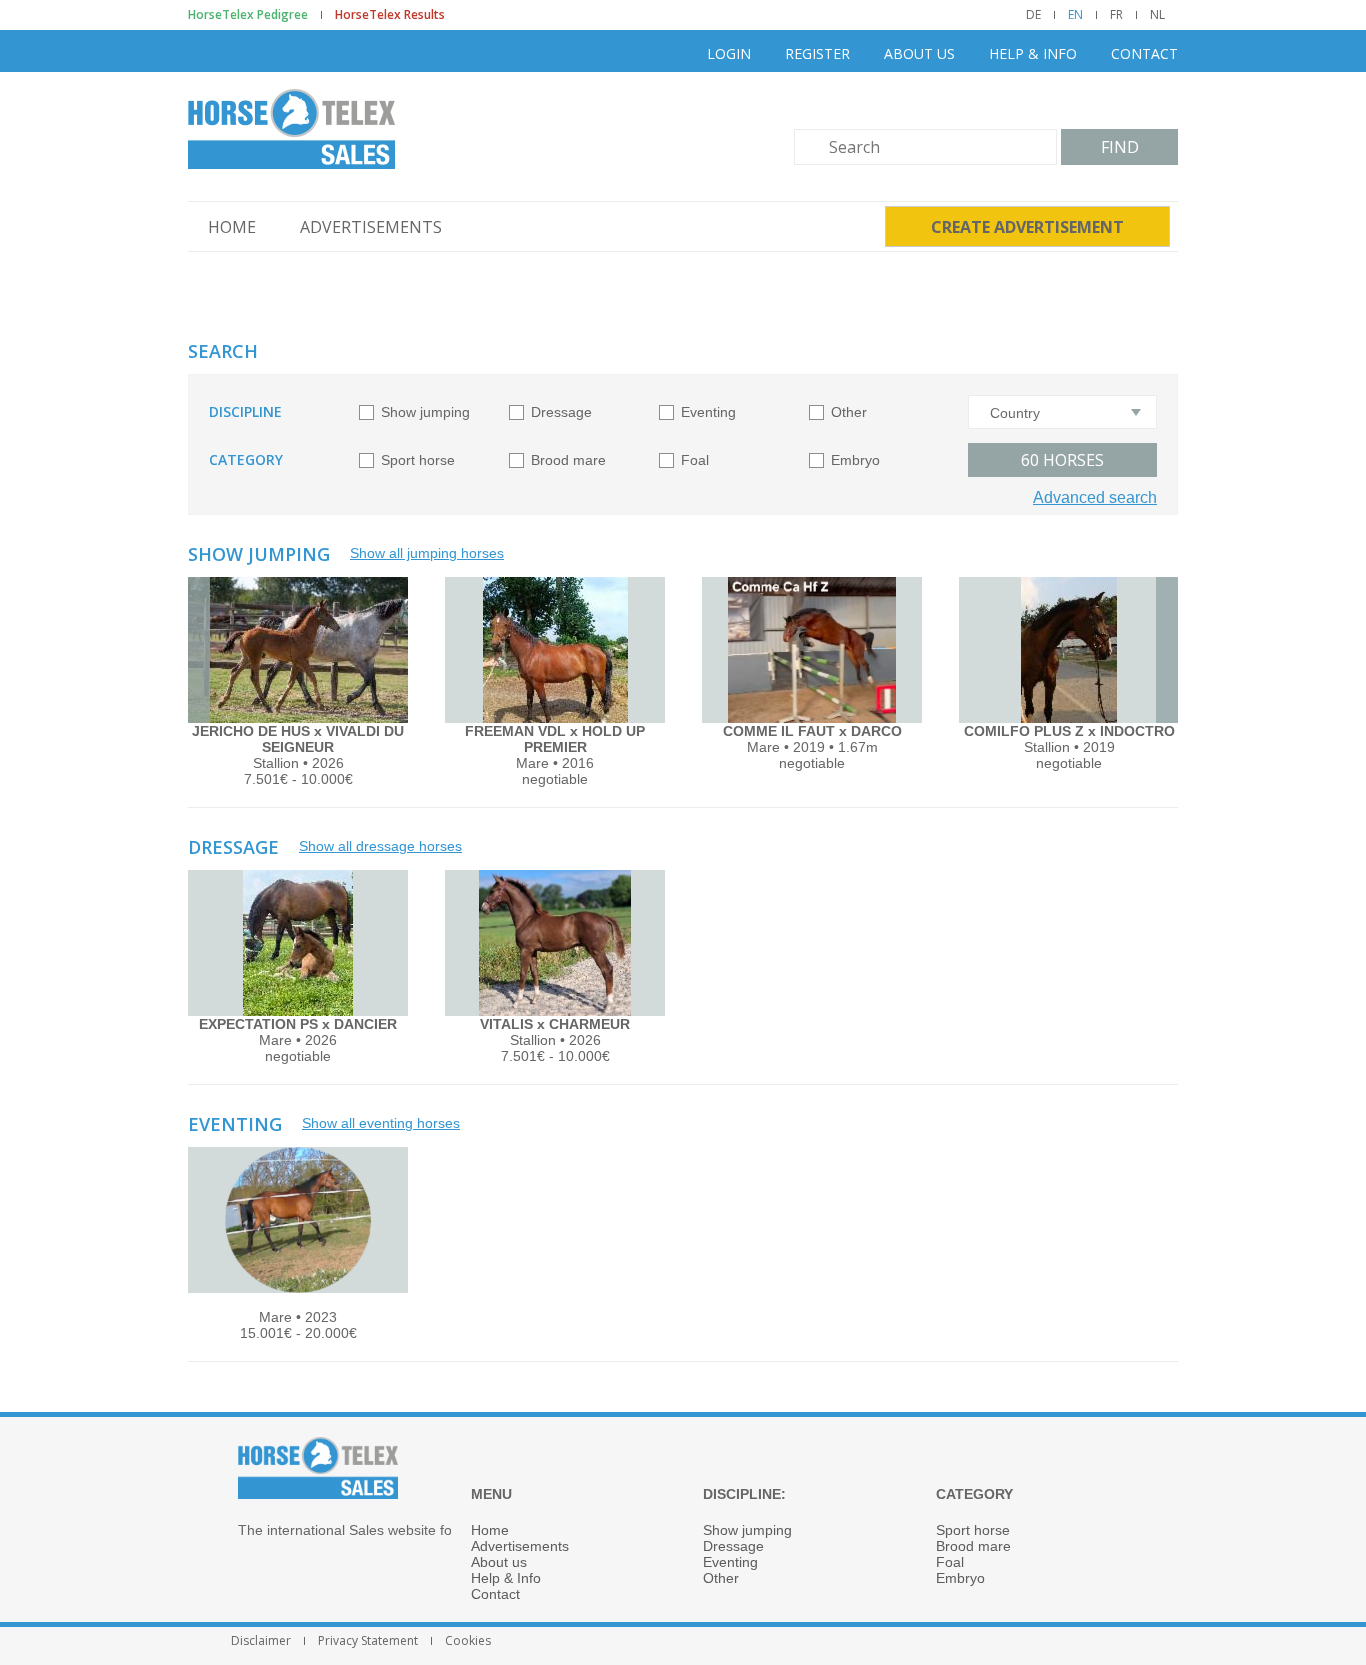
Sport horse (418, 460)
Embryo (855, 460)
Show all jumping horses (427, 553)
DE (1033, 15)
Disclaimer (261, 1641)
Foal (695, 460)
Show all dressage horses (380, 846)
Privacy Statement (368, 1641)
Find (1120, 147)
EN (1075, 15)
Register (817, 53)
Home (232, 227)
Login (729, 53)
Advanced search (1095, 497)
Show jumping (425, 412)
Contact (1144, 53)
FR (1116, 15)
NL (1157, 15)
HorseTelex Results (390, 15)
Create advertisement (1027, 227)
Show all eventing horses (381, 1123)
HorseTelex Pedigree (248, 15)
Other (849, 412)
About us (919, 53)
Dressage (561, 412)
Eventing (708, 412)
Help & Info (1033, 53)
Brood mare (568, 460)
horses (1062, 460)
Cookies (468, 1641)
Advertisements (371, 227)
